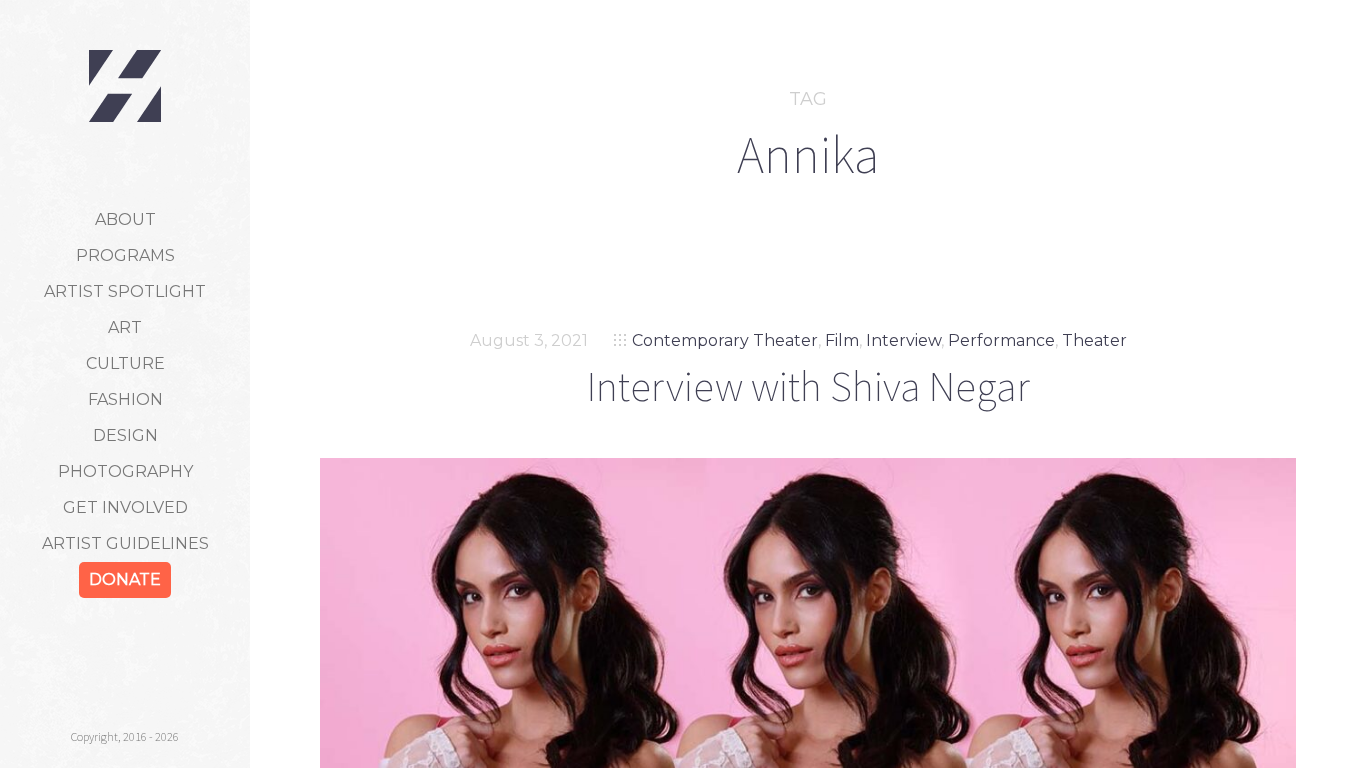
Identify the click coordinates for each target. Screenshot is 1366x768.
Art (125, 327)
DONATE (125, 579)
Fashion (125, 399)
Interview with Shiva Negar (808, 386)
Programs (125, 255)
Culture (125, 363)
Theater (1094, 340)
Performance (1001, 340)
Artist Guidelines (125, 543)
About (125, 219)
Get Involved (125, 507)
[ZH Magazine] (125, 86)
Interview (903, 340)
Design (125, 435)
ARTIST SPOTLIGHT (125, 291)
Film (842, 340)
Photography (125, 471)
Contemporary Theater (725, 340)
